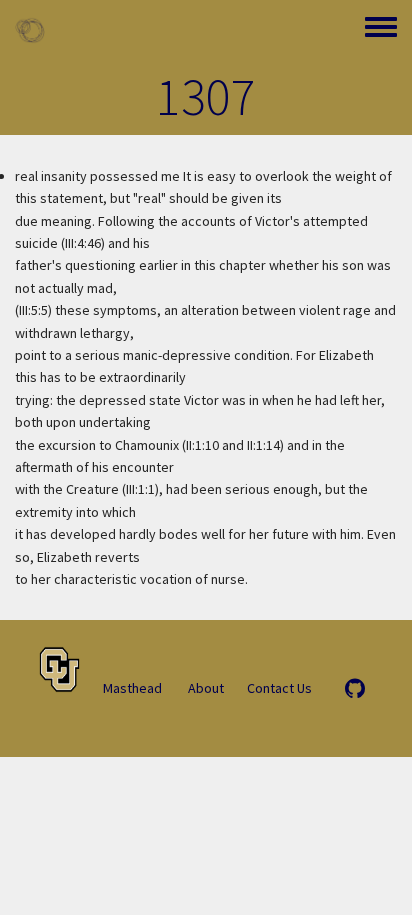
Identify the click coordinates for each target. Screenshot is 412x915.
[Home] (30, 30)
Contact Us (279, 688)
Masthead (132, 688)
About (206, 688)
